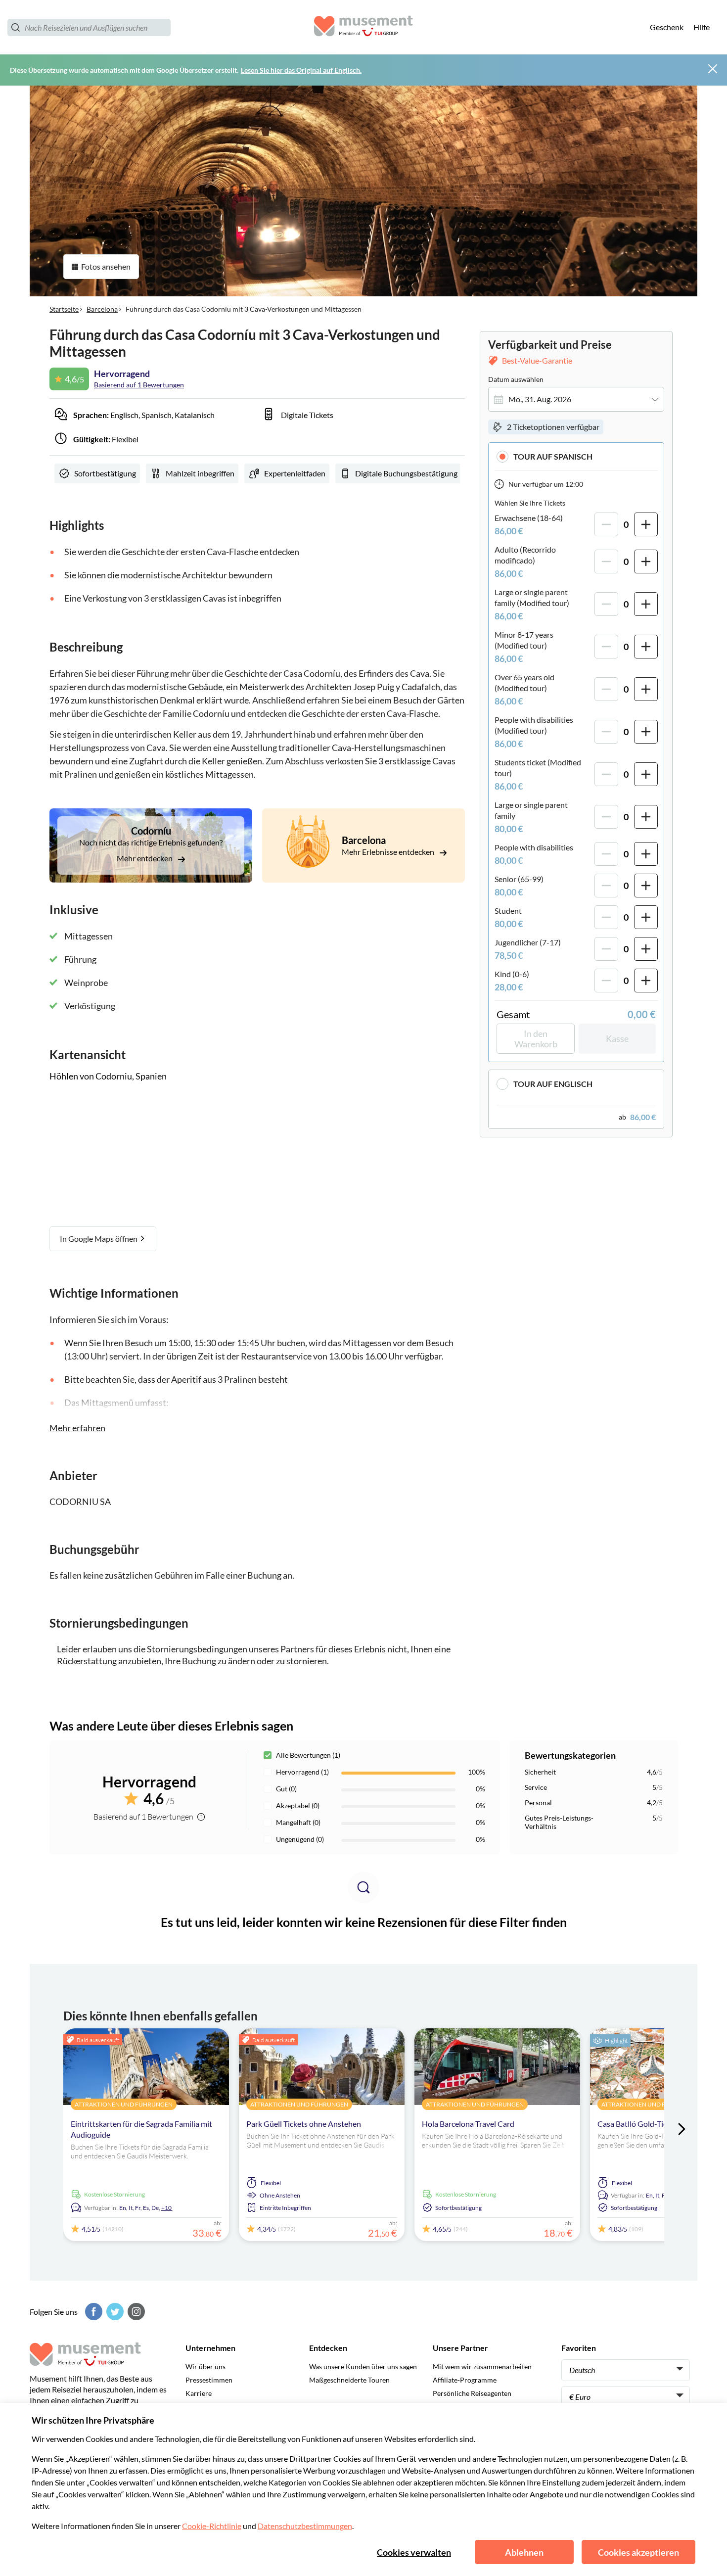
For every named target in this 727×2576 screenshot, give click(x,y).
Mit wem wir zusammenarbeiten (482, 2366)
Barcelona (102, 309)
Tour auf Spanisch (553, 456)
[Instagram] (135, 2312)
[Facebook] (92, 2312)
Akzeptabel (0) (298, 1805)
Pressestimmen (209, 2380)
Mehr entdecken (145, 858)
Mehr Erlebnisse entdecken (389, 852)
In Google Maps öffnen (99, 1239)
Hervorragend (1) (302, 1772)
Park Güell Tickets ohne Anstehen (304, 2124)
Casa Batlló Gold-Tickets (639, 2124)
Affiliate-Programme (465, 2380)
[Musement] (363, 27)
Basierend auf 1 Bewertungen (139, 385)
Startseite (64, 309)
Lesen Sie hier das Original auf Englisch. (301, 70)
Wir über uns (205, 2366)
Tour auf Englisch (553, 1084)
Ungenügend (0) (300, 1839)
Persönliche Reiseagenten (472, 2393)
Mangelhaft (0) (298, 1822)
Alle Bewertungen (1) (308, 1755)
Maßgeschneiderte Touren (349, 2380)
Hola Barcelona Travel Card (468, 2124)
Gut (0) (286, 1789)
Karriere (199, 2393)
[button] (576, 456)
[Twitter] (114, 2312)
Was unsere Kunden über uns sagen (363, 2366)
